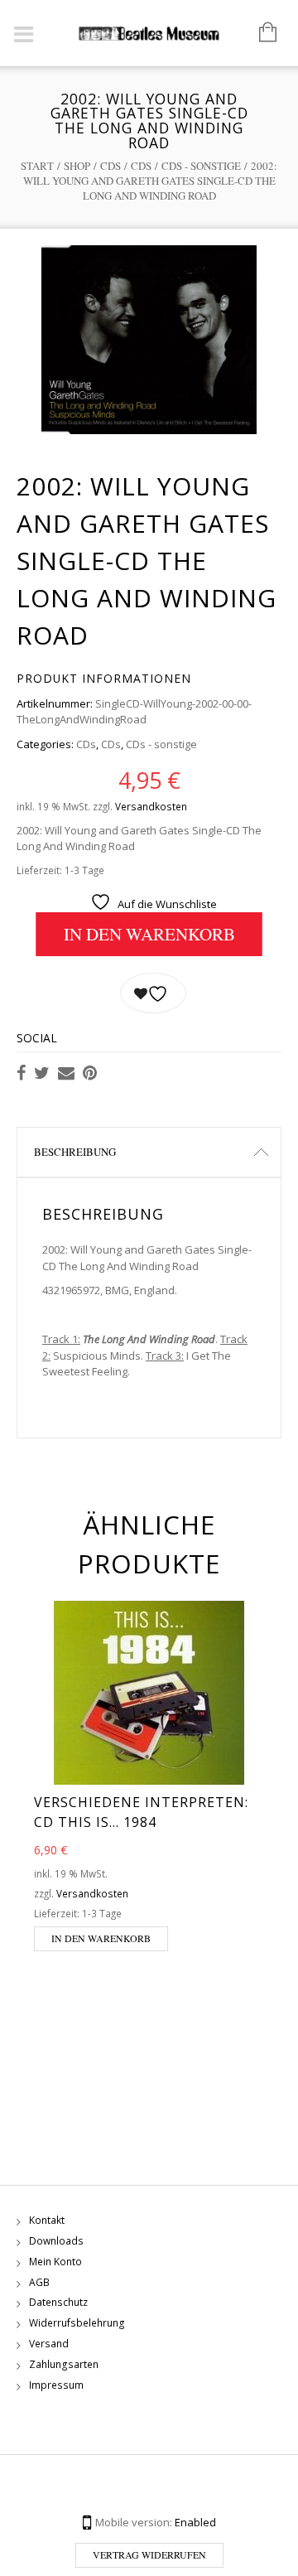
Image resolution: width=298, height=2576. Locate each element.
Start (37, 166)
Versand (49, 2344)
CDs (111, 166)
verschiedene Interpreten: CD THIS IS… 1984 (141, 1812)
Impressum (56, 2385)
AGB (39, 2282)
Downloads (56, 2241)
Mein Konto (55, 2262)
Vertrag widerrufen (149, 2554)
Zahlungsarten (64, 2364)
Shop (77, 166)
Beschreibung (75, 1152)
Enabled (195, 2522)
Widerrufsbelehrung (77, 2323)
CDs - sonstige (201, 166)
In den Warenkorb (149, 934)
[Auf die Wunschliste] (153, 993)
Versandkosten (151, 806)
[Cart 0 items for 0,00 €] (260, 33)
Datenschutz (58, 2302)
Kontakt (47, 2220)
